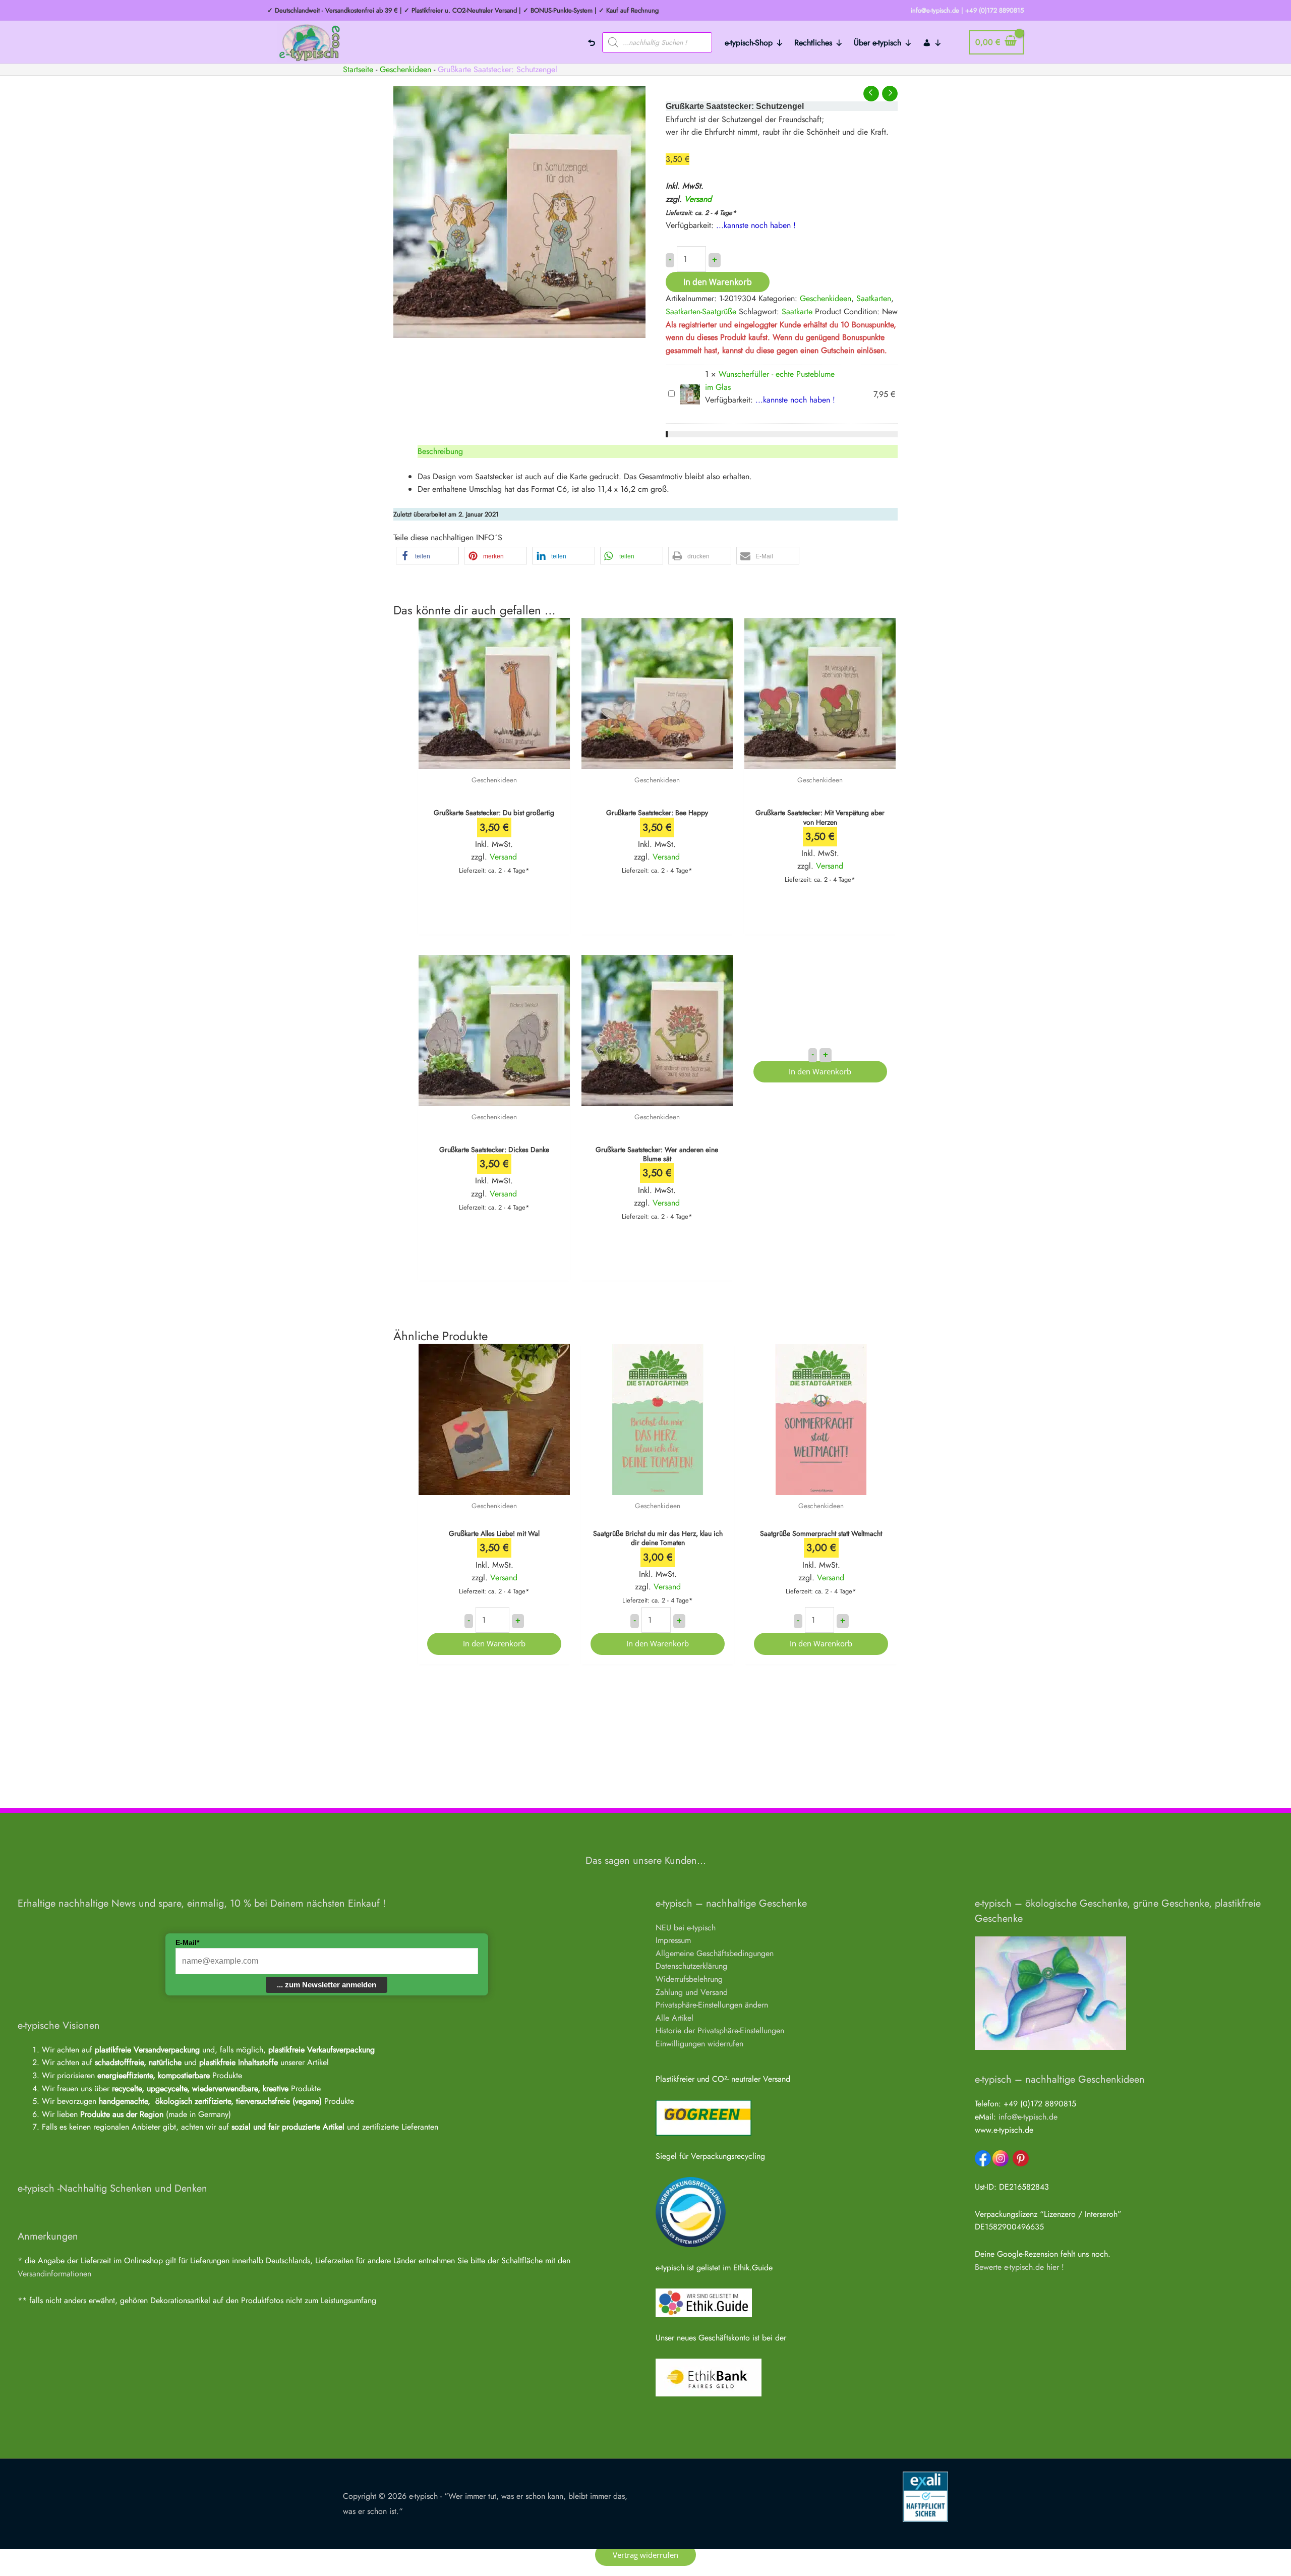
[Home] (592, 42)
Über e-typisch (877, 43)
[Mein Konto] (932, 42)
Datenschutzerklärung (691, 1966)
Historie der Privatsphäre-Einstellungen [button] (720, 2030)
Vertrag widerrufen (645, 2555)
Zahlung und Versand (692, 1992)
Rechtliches (813, 43)
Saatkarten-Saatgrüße (701, 311)
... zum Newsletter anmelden (327, 1985)
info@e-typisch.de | (937, 10)
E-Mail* (187, 1942)
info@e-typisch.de (1028, 2117)
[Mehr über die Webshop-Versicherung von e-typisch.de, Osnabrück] (925, 2496)
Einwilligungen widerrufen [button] (699, 2044)
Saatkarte (797, 311)
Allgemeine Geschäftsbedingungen (715, 1953)
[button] (427, 556)
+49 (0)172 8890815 (994, 10)
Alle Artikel (674, 2018)
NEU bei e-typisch (686, 1928)
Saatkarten (874, 298)
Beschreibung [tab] (440, 451)
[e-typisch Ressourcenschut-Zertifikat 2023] (691, 2211)
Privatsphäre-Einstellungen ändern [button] (712, 2005)
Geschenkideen (405, 69)
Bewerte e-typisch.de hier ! (1019, 2267)
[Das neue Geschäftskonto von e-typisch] (709, 2377)
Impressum (673, 1940)
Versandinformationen (54, 2274)
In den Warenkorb (718, 282)
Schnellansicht (494, 759)
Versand (698, 199)
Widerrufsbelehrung (689, 1979)
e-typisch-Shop (749, 43)
